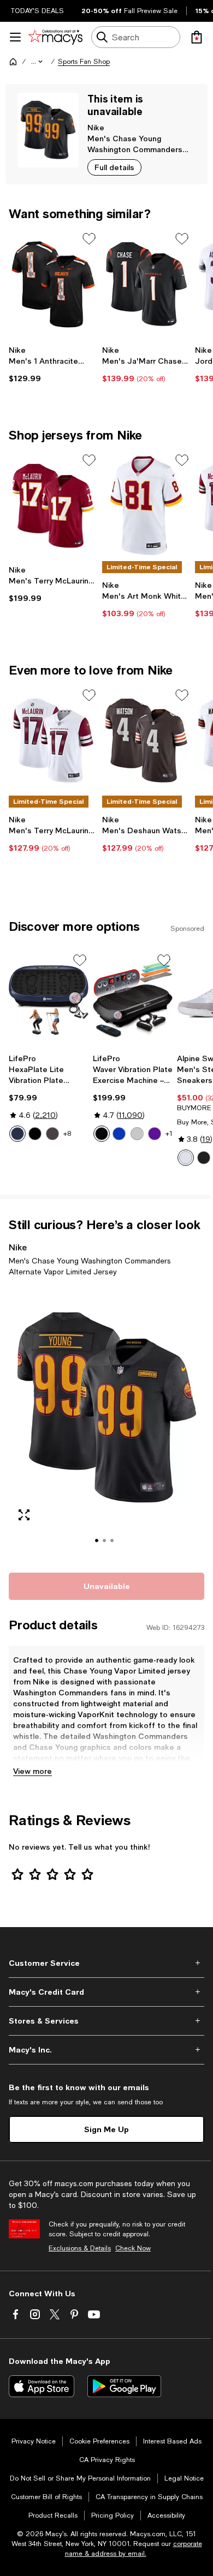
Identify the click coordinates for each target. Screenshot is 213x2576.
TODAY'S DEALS (37, 11)
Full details (114, 167)
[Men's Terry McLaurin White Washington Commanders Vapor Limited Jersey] (53, 741)
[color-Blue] (17, 1134)
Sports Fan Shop (84, 62)
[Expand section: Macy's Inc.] (106, 2050)
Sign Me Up (106, 2129)
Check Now (133, 2248)
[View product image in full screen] (24, 1515)
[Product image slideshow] (106, 1423)
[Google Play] (124, 2386)
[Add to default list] (89, 239)
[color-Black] (35, 1134)
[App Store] (42, 2386)
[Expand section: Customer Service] (106, 1963)
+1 (169, 1134)
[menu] (15, 37)
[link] (53, 364)
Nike (96, 127)
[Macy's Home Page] (55, 37)
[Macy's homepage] (13, 62)
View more (32, 1771)
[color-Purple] (155, 1134)
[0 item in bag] (197, 37)
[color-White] (186, 1158)
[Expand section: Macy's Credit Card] (106, 1992)
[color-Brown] (52, 1134)
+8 (67, 1134)
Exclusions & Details (80, 2248)
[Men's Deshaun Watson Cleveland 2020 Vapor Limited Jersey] (147, 741)
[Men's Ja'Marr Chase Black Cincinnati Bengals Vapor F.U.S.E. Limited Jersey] (147, 284)
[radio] (17, 1134)
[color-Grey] (137, 1134)
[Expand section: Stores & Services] (106, 2021)
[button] (38, 62)
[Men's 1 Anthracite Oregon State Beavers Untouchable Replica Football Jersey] (53, 284)
